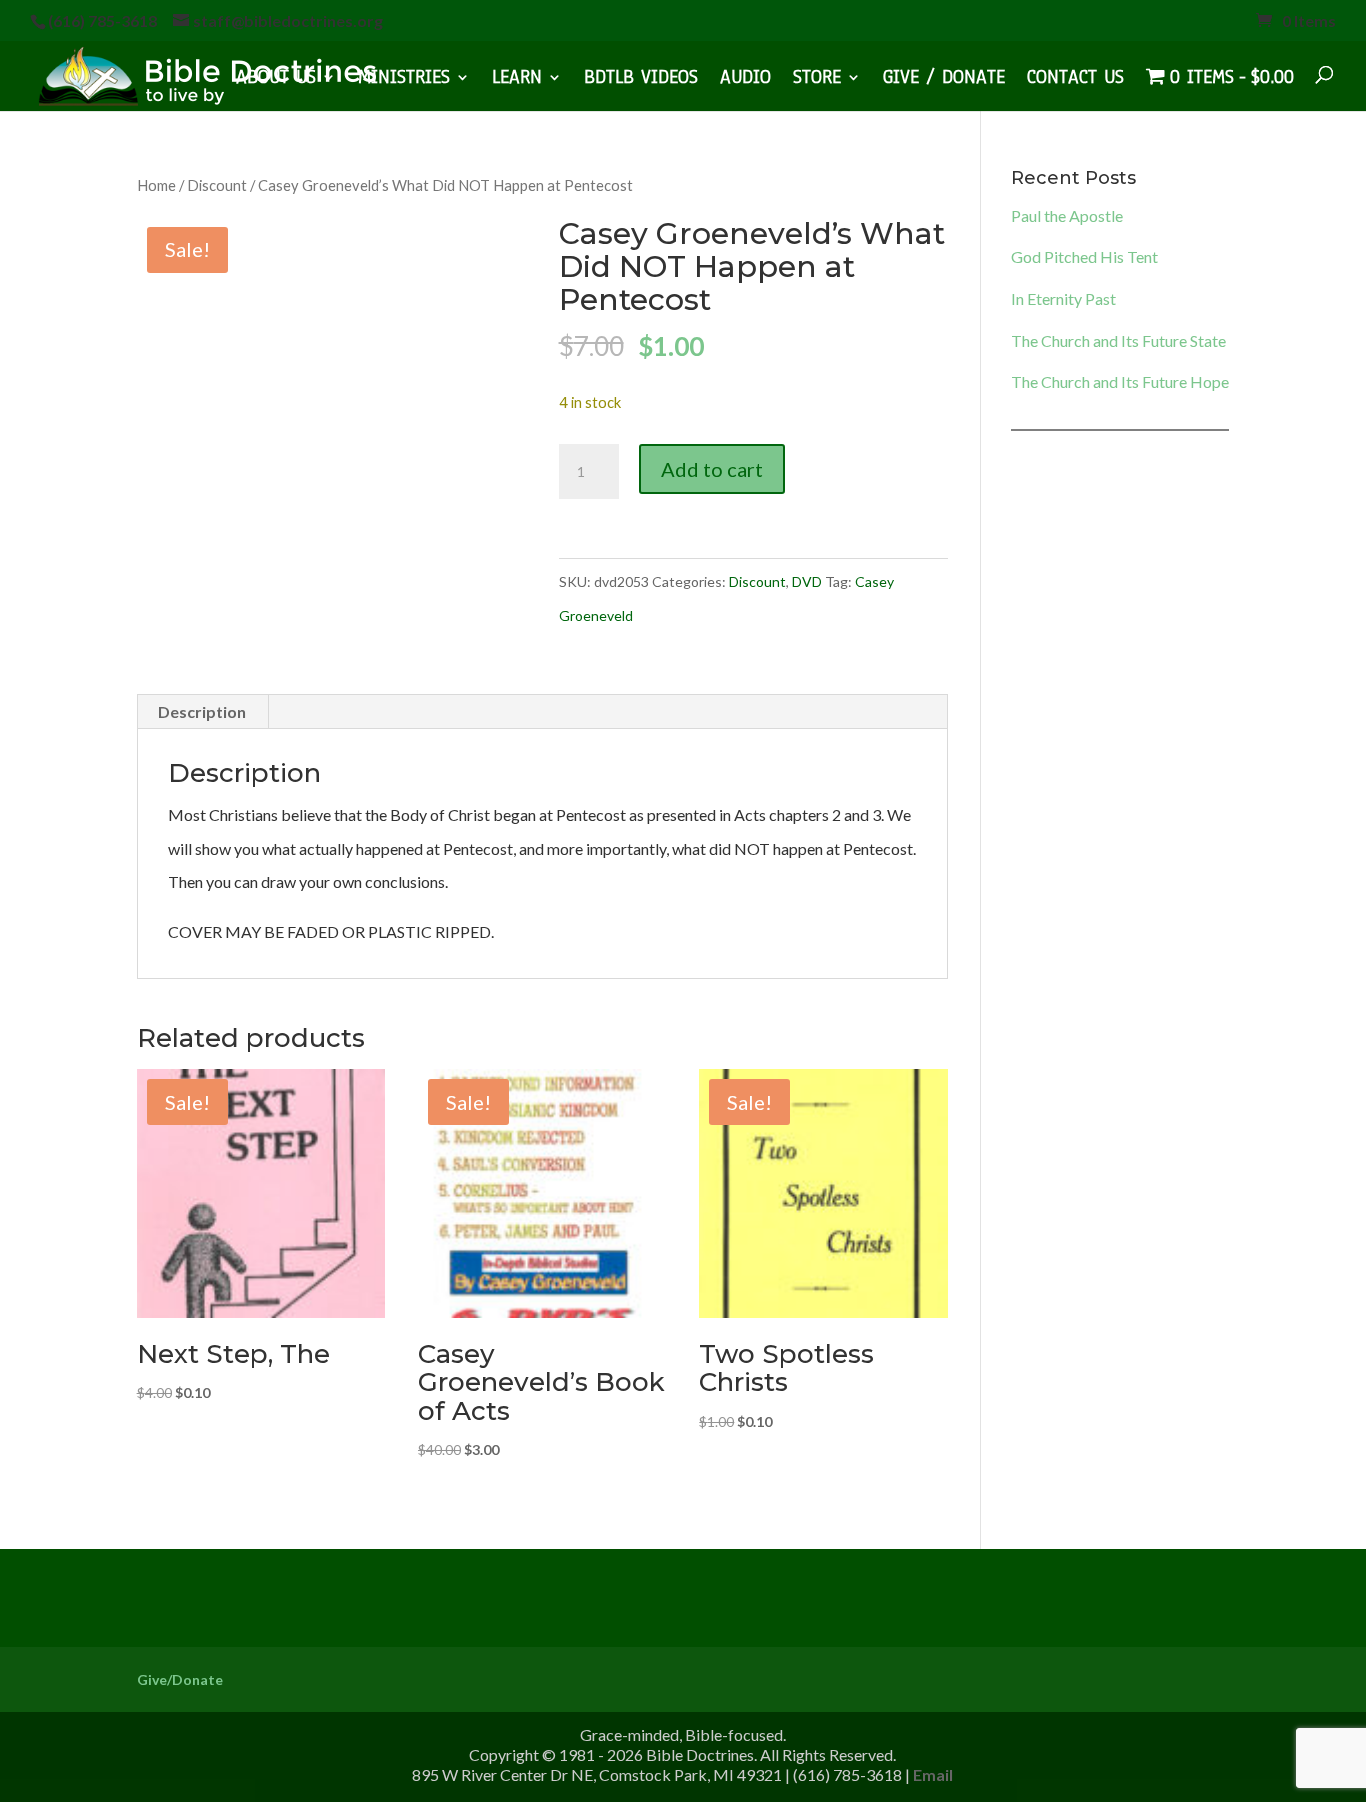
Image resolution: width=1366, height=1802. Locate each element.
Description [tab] (202, 711)
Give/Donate (180, 1679)
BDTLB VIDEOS (641, 80)
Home (156, 185)
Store (817, 80)
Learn (517, 80)
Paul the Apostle (1067, 215)
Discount (217, 185)
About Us (276, 80)
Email (933, 1774)
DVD (807, 581)
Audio (745, 80)
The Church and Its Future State (1118, 340)
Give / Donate (944, 80)
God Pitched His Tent (1084, 256)
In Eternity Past (1063, 298)
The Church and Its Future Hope (1120, 381)
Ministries (404, 80)
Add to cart (712, 469)
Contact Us (1075, 80)
